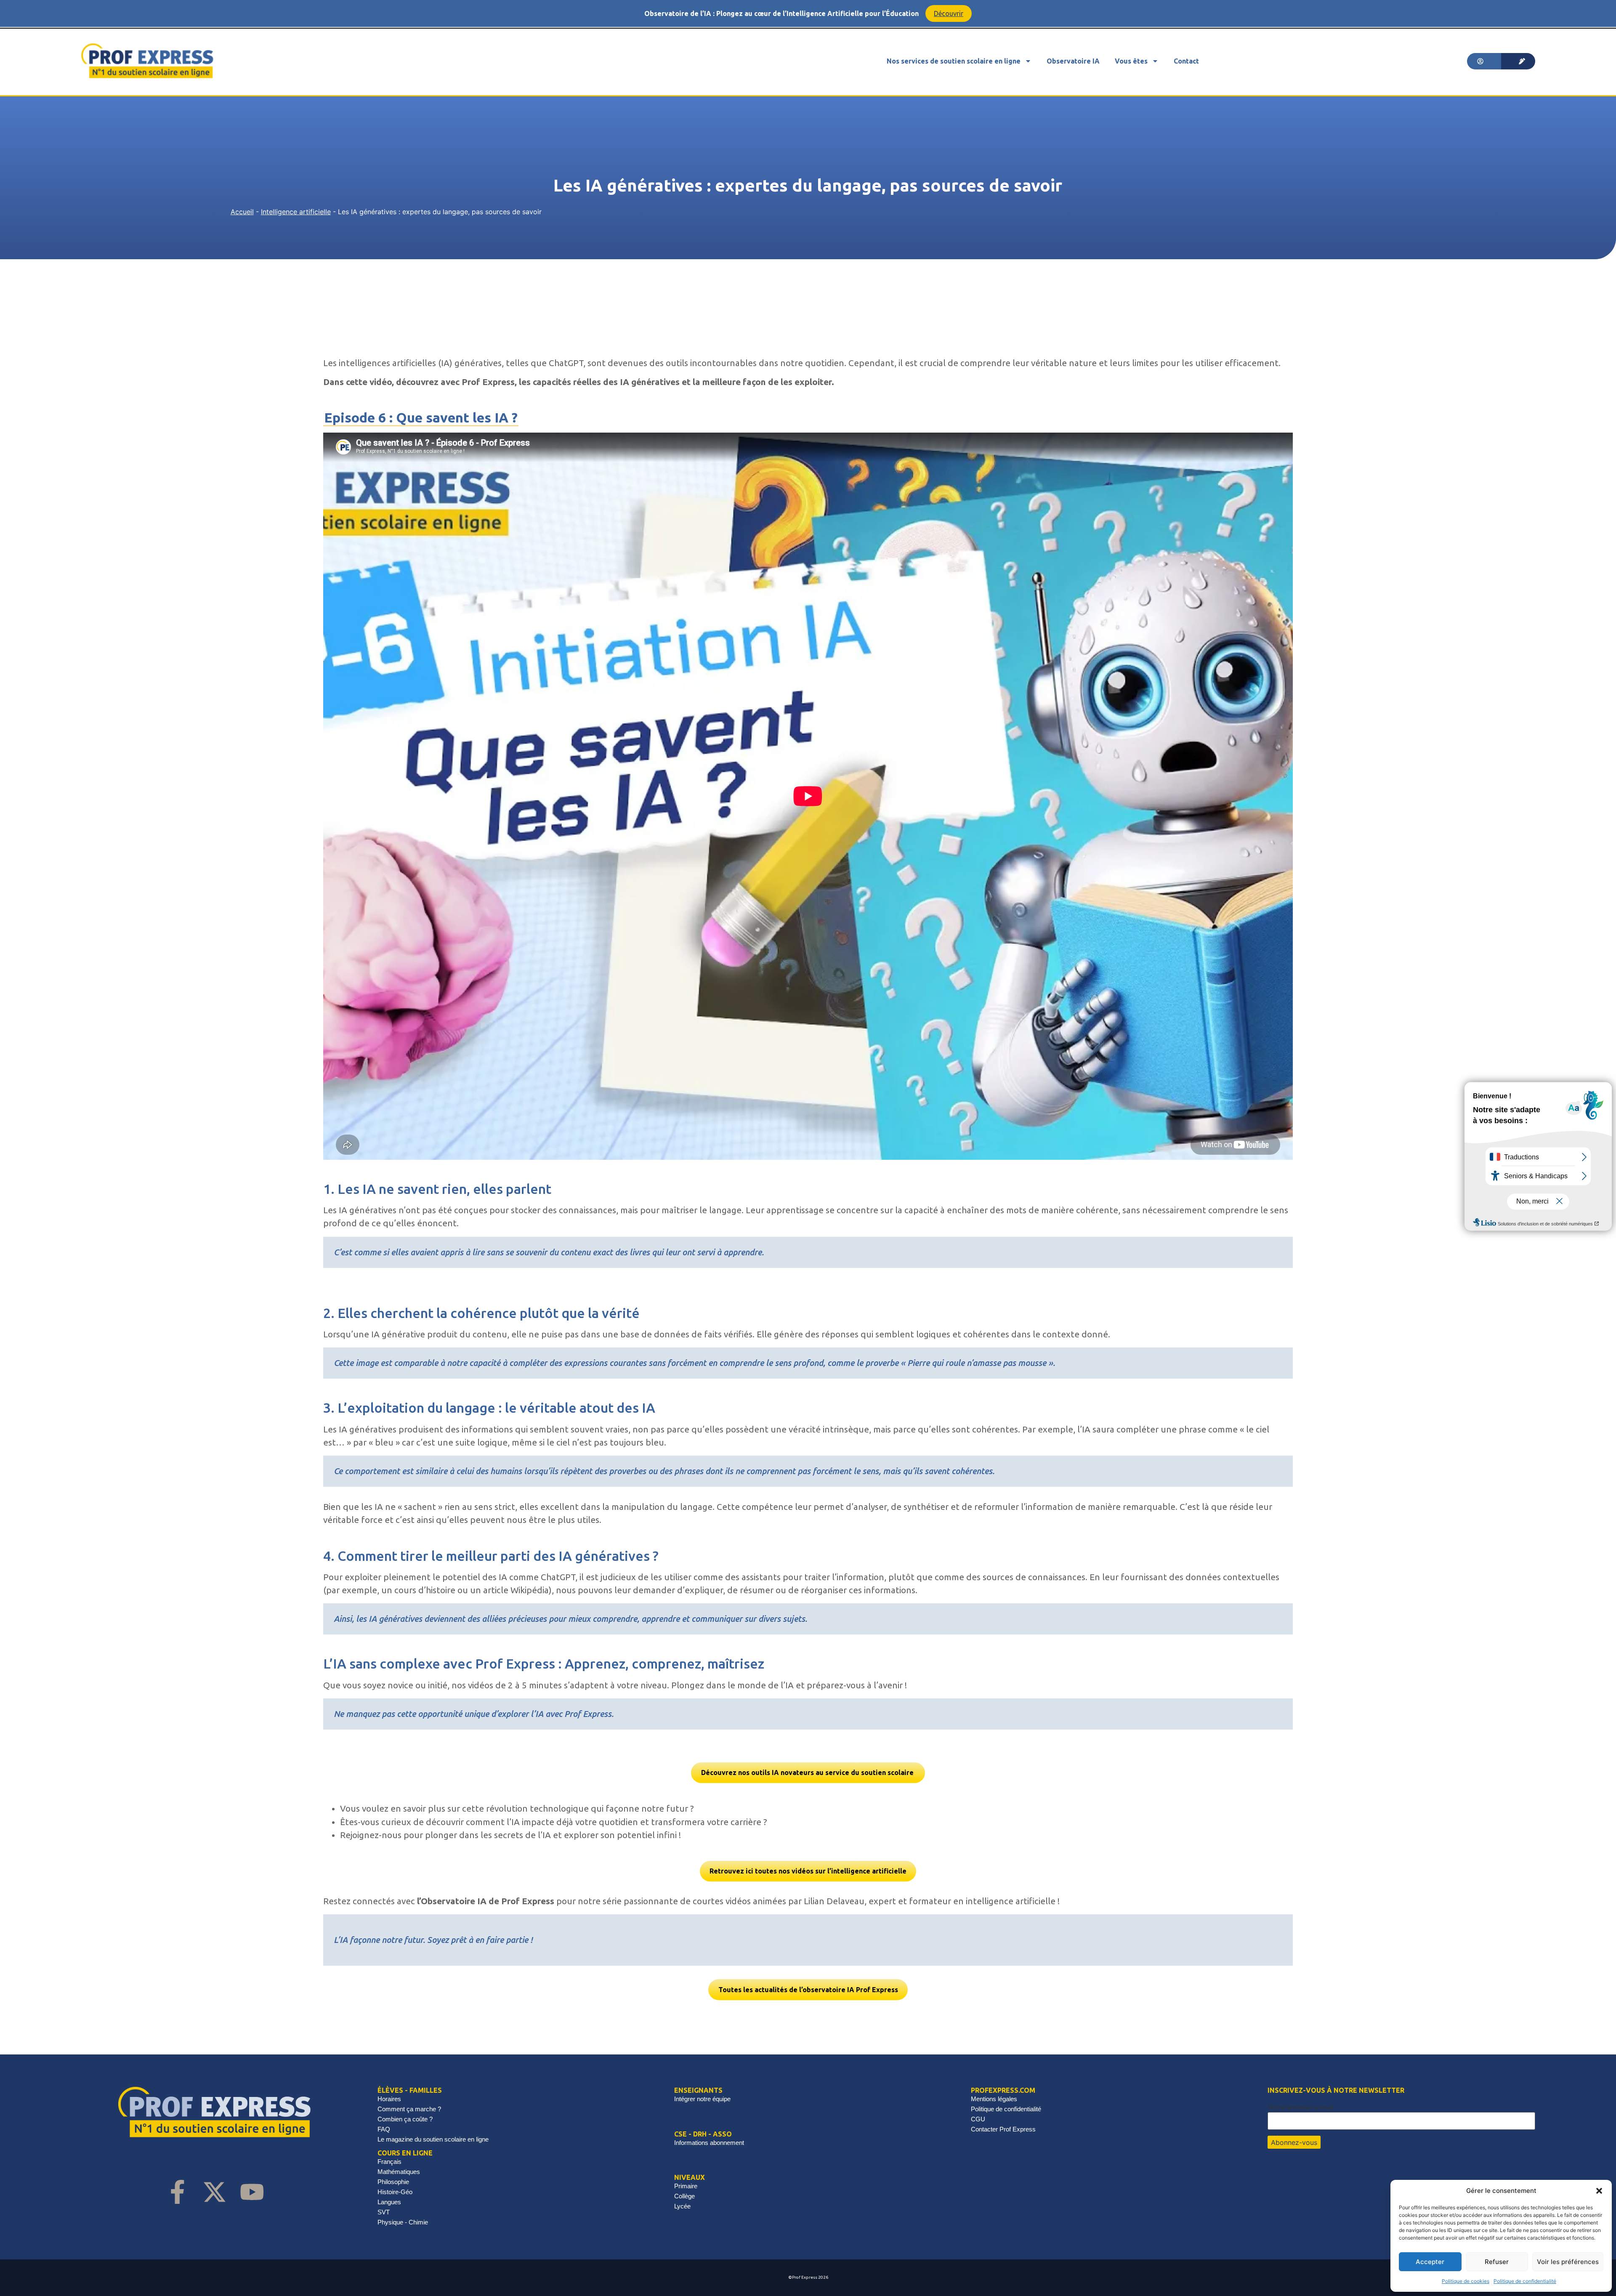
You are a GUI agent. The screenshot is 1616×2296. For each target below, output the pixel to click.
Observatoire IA (1073, 61)
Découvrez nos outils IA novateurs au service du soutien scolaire (808, 1772)
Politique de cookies (1466, 2281)
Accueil (242, 212)
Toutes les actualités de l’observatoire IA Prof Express (808, 1990)
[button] (1599, 2191)
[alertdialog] (808, 13)
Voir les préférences (1568, 2262)
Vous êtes (1131, 61)
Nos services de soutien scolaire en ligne (954, 61)
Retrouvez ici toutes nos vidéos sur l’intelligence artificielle (808, 1871)
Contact (1186, 61)
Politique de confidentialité (1525, 2281)
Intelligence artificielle (296, 212)
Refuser (1497, 2262)
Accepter (1430, 2262)
